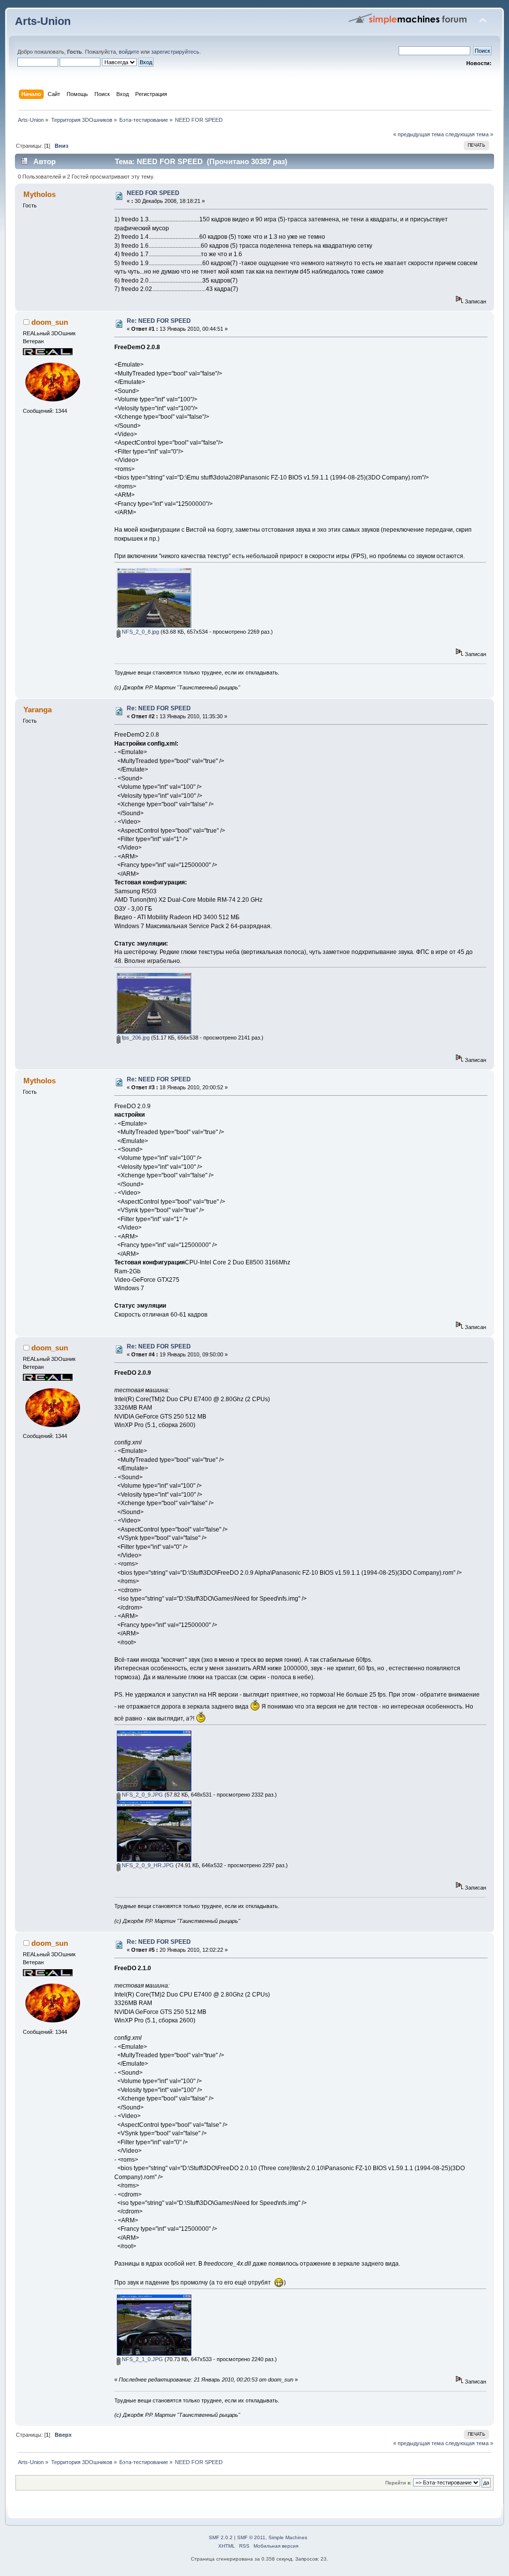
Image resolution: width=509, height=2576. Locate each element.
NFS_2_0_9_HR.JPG (147, 1865)
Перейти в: (398, 2483)
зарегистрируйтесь (175, 52)
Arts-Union (43, 21)
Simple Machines (288, 2537)
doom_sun (50, 322)
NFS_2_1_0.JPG (142, 2359)
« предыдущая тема (419, 134)
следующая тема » (469, 134)
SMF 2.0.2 (221, 2537)
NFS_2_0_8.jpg (140, 632)
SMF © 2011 (251, 2537)
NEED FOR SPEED (153, 193)
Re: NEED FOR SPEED (159, 321)
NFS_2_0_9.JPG (142, 1795)
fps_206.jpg (135, 1038)
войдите (129, 52)
